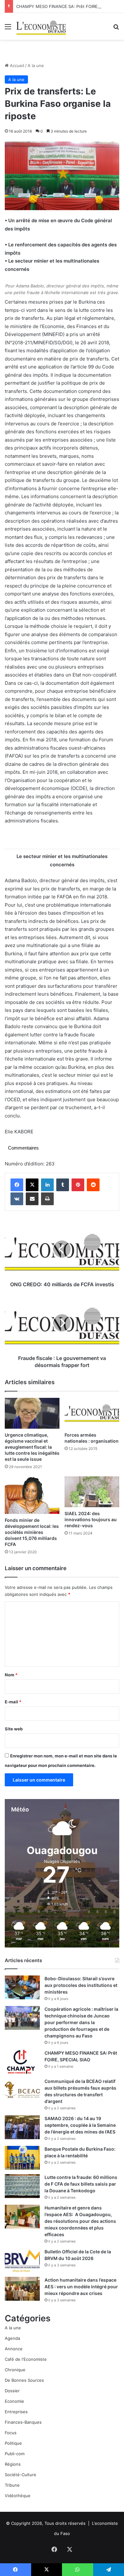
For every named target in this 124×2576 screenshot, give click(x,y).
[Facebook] (17, 1185)
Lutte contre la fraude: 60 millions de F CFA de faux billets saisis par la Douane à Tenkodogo (81, 2184)
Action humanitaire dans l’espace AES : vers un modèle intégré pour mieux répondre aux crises (81, 2287)
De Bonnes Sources (24, 2380)
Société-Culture (21, 2475)
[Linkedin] (47, 1185)
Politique (13, 2443)
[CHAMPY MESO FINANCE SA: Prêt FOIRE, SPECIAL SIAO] (22, 2062)
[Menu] (8, 29)
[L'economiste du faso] (41, 26)
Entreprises (16, 2412)
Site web (14, 1729)
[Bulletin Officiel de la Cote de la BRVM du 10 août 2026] (22, 2260)
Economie (14, 2401)
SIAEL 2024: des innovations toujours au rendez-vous (91, 1519)
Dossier (12, 2391)
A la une (36, 65)
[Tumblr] (63, 1185)
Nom (11, 1675)
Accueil (16, 65)
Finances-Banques (23, 2422)
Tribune (12, 2485)
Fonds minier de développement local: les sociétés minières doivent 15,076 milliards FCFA (32, 1532)
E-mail (13, 1702)
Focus (11, 2433)
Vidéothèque (18, 2496)
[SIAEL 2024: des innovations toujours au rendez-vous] (92, 1492)
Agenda (12, 2338)
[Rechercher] (116, 29)
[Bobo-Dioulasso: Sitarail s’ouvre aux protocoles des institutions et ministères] (22, 1987)
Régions (13, 2464)
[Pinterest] (78, 1185)
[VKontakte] (17, 1199)
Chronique (15, 2370)
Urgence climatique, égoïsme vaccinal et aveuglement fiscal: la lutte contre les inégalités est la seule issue (32, 1447)
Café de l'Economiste (26, 2359)
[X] (32, 1185)
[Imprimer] (47, 1199)
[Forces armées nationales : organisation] (92, 1413)
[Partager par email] (32, 1199)
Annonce (14, 2349)
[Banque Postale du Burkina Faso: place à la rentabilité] (22, 2158)
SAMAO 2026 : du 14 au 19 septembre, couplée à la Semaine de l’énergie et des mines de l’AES (80, 2125)
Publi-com (15, 2454)
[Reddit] (93, 1185)
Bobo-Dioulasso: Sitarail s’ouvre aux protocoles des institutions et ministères (81, 1985)
